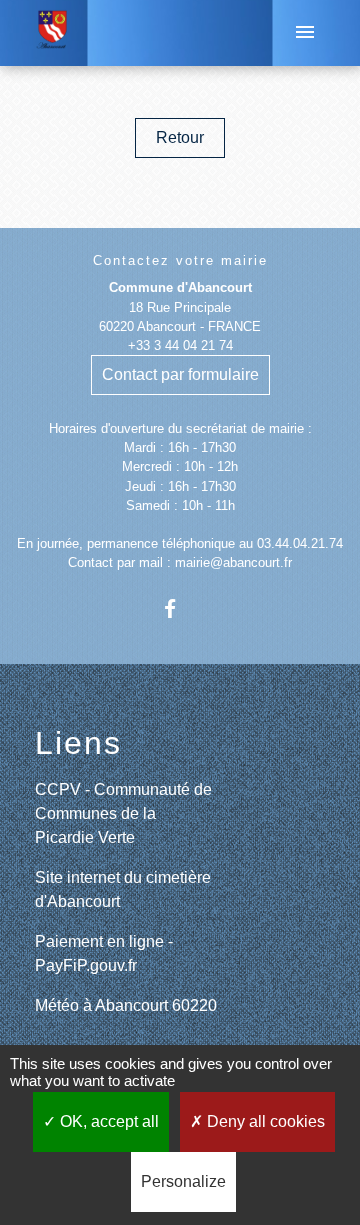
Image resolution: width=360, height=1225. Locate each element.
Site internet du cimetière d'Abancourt (123, 889)
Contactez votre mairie (180, 260)
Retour (180, 137)
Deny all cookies (264, 1121)
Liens (78, 743)
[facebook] (179, 608)
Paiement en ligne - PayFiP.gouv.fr (104, 953)
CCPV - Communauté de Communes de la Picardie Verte (123, 813)
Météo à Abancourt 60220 (126, 1005)
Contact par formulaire (180, 374)
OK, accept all (107, 1121)
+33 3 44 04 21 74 (180, 345)
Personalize (183, 1181)
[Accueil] (52, 33)
